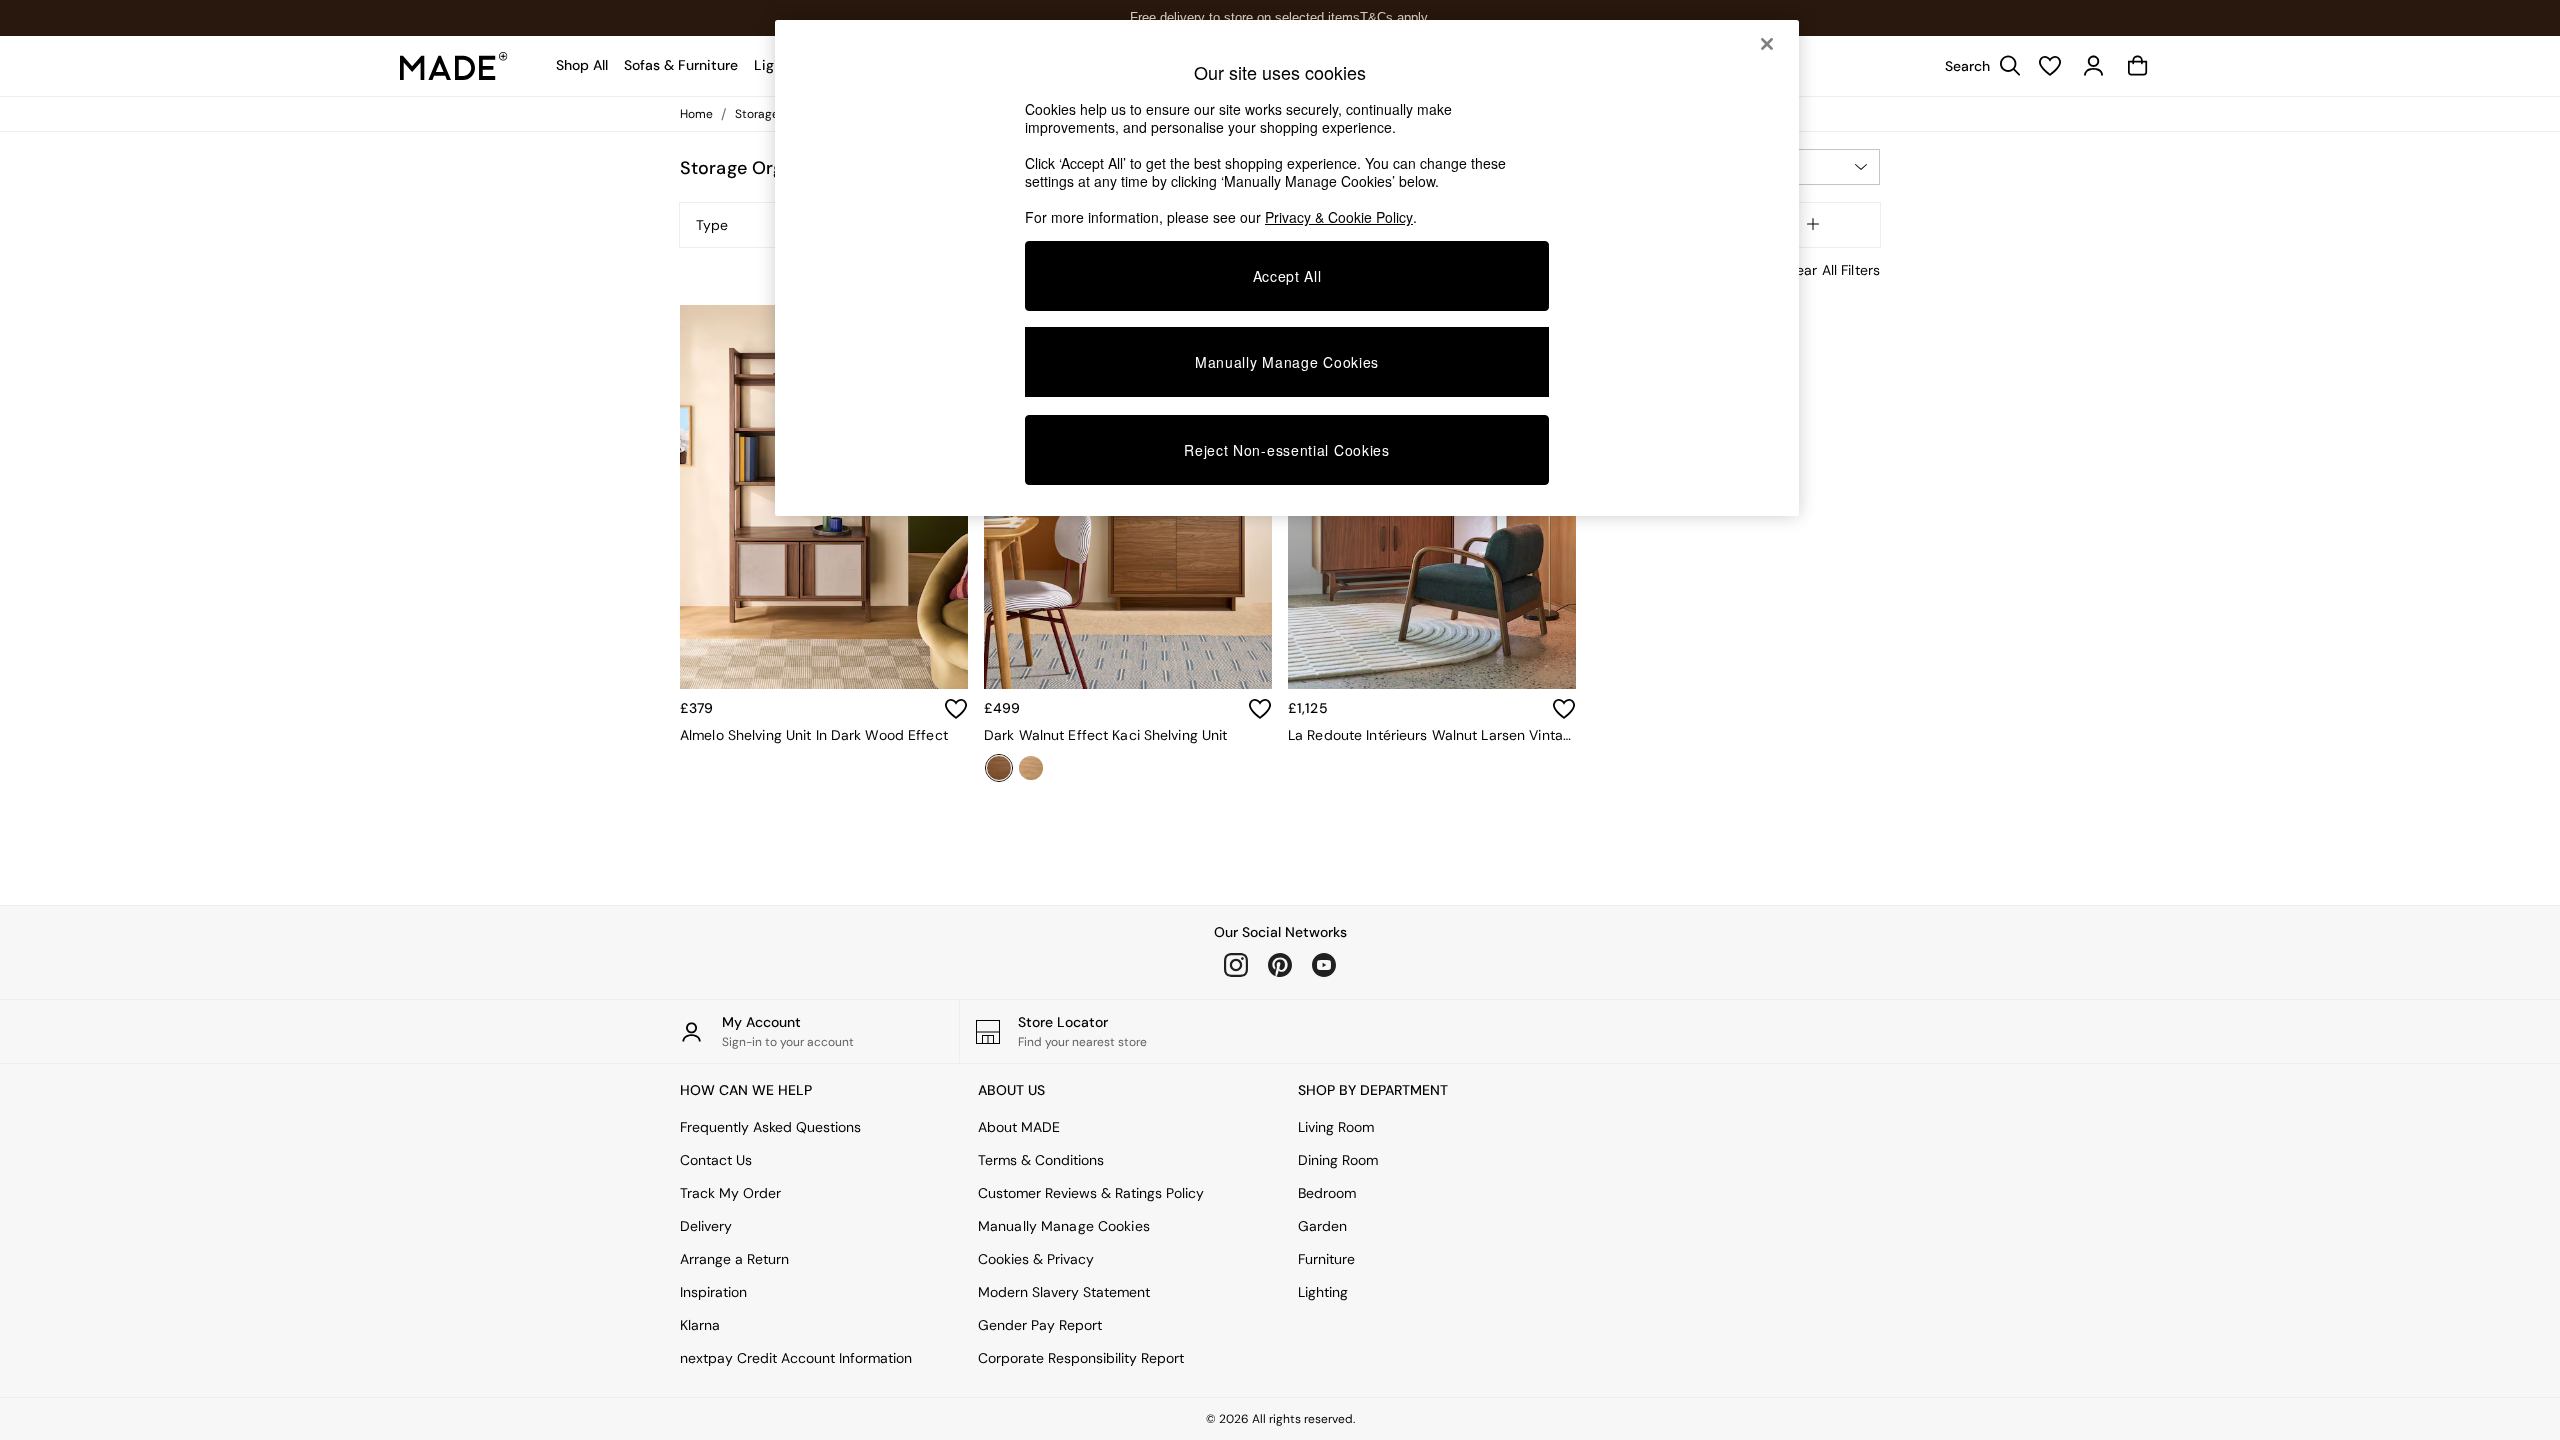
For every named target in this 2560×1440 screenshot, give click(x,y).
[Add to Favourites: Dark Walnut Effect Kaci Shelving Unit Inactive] (1260, 709)
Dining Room (1338, 1160)
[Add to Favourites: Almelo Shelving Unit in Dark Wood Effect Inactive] (956, 709)
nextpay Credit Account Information (796, 1358)
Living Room (1336, 1127)
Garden (1322, 1226)
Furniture (1326, 1259)
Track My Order (730, 1193)
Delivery (706, 1226)
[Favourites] (2050, 66)
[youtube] (1324, 965)
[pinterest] (1280, 965)
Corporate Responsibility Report (1081, 1358)
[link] (1978, 66)
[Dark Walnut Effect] (999, 768)
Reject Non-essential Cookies (1287, 450)
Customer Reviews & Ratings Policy (1091, 1193)
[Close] (1767, 44)
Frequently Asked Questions (770, 1127)
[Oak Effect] (1031, 768)
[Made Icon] (454, 66)
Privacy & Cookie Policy (1339, 217)
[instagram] (1236, 965)
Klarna (700, 1325)
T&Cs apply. (1395, 17)
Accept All (1287, 276)
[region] (1287, 268)
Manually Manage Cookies (1064, 1226)
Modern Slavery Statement (1064, 1292)
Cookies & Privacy (1036, 1259)
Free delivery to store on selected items (1245, 17)
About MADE (1019, 1127)
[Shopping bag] (2138, 66)
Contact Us (716, 1160)
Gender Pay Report (1040, 1325)
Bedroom (1327, 1193)
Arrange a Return (734, 1259)
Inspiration (713, 1292)
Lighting (1323, 1292)
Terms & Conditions (1041, 1160)
